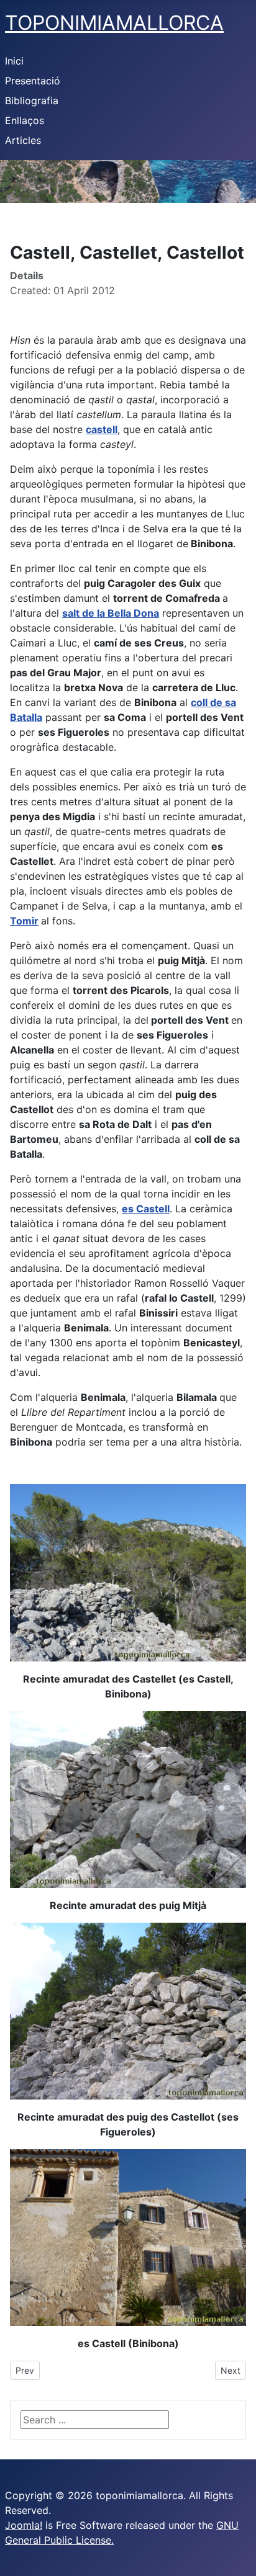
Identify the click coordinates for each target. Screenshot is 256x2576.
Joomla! (24, 2525)
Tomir (24, 921)
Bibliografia (32, 101)
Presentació (33, 81)
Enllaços (25, 120)
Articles (23, 140)
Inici (14, 61)
